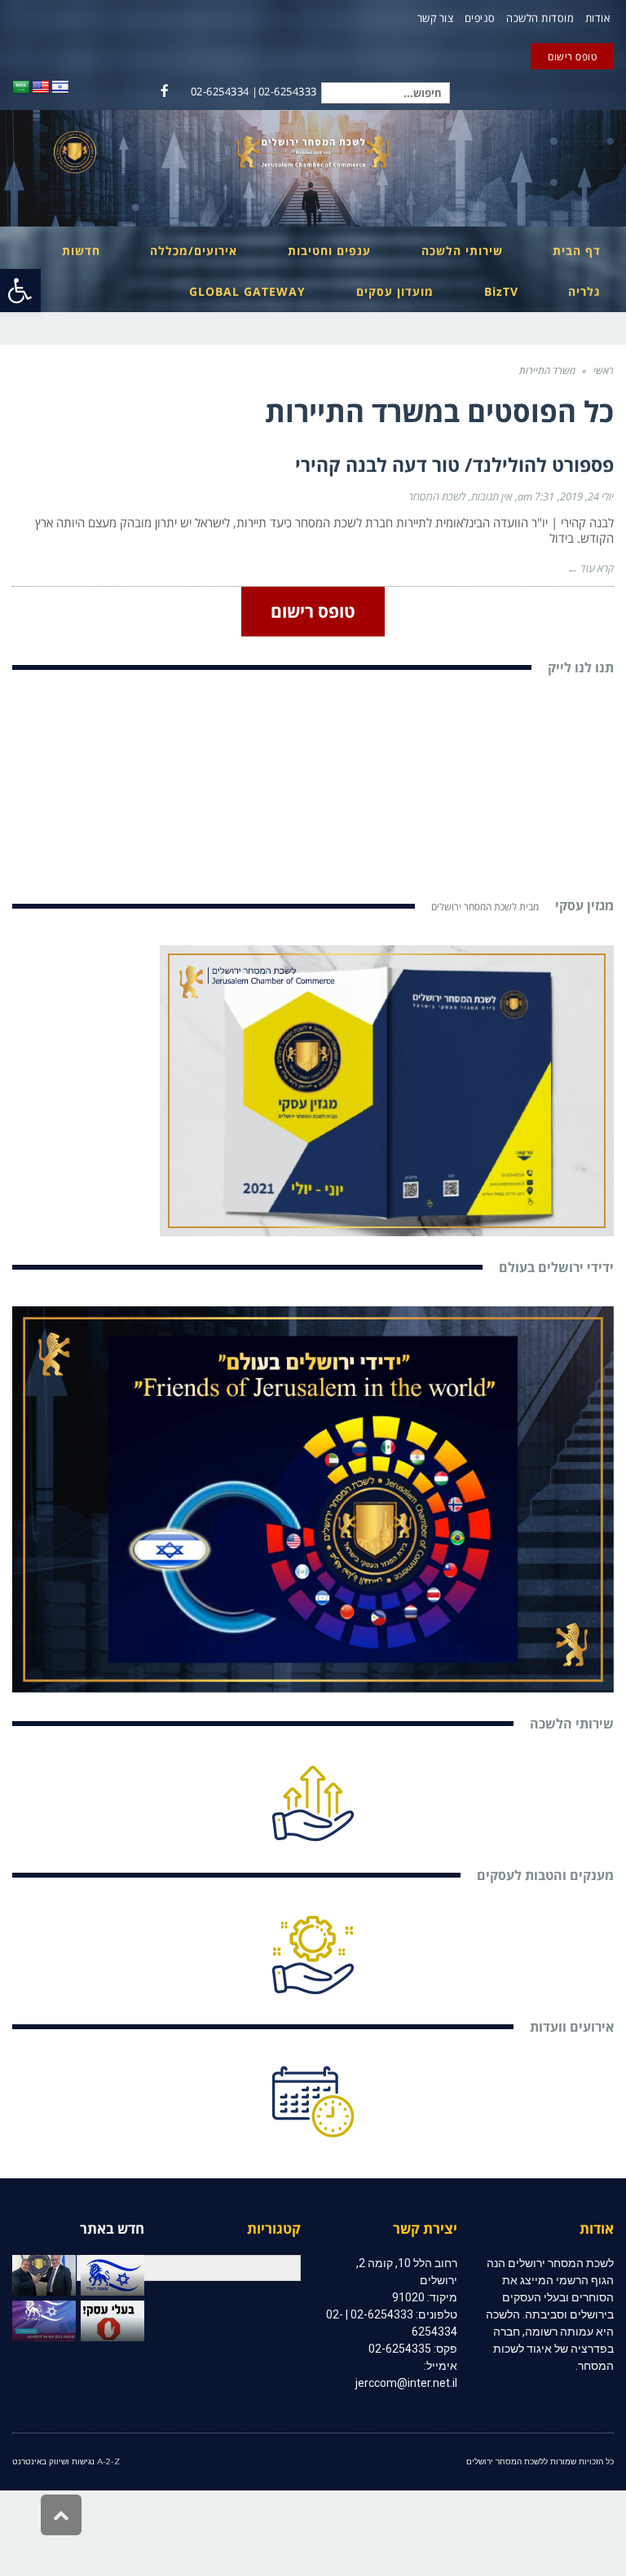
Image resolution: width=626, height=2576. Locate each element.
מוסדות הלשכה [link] (540, 18)
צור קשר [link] (436, 18)
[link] (20, 291)
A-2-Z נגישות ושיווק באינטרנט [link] (66, 2462)
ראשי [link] (604, 370)
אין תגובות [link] (492, 496)
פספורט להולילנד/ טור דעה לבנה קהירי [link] (454, 465)
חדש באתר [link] (112, 2228)
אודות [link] (598, 18)
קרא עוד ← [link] (591, 568)
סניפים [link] (480, 18)
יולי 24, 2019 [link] (587, 496)
